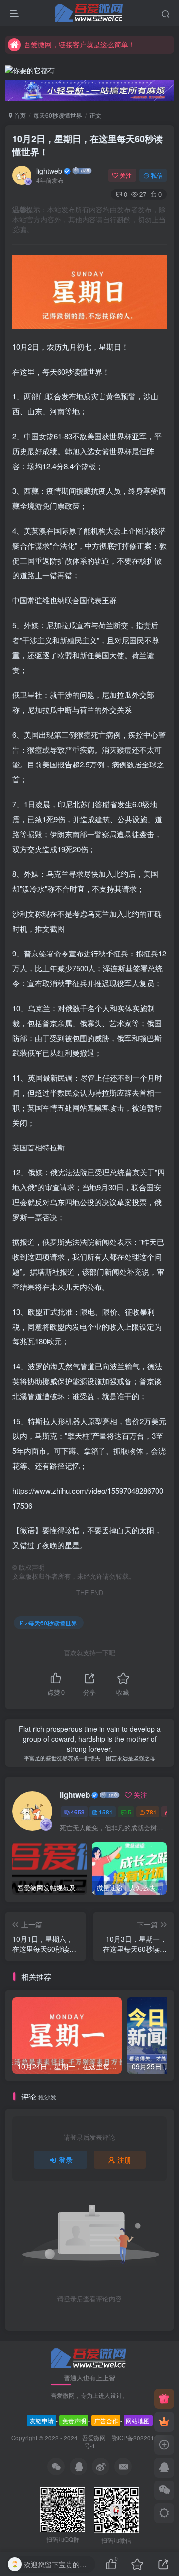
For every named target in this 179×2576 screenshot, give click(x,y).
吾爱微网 (94, 2438)
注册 (124, 2160)
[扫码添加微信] (164, 2490)
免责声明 (74, 2421)
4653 (78, 1812)
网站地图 (138, 2421)
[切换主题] (164, 2513)
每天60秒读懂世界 (58, 115)
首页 (19, 115)
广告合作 (106, 2421)
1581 (106, 1812)
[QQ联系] (164, 2468)
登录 (66, 2160)
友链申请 (42, 2421)
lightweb (49, 171)
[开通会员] (164, 2422)
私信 (157, 175)
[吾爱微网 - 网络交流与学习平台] (89, 2357)
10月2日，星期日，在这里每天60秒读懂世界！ (88, 145)
